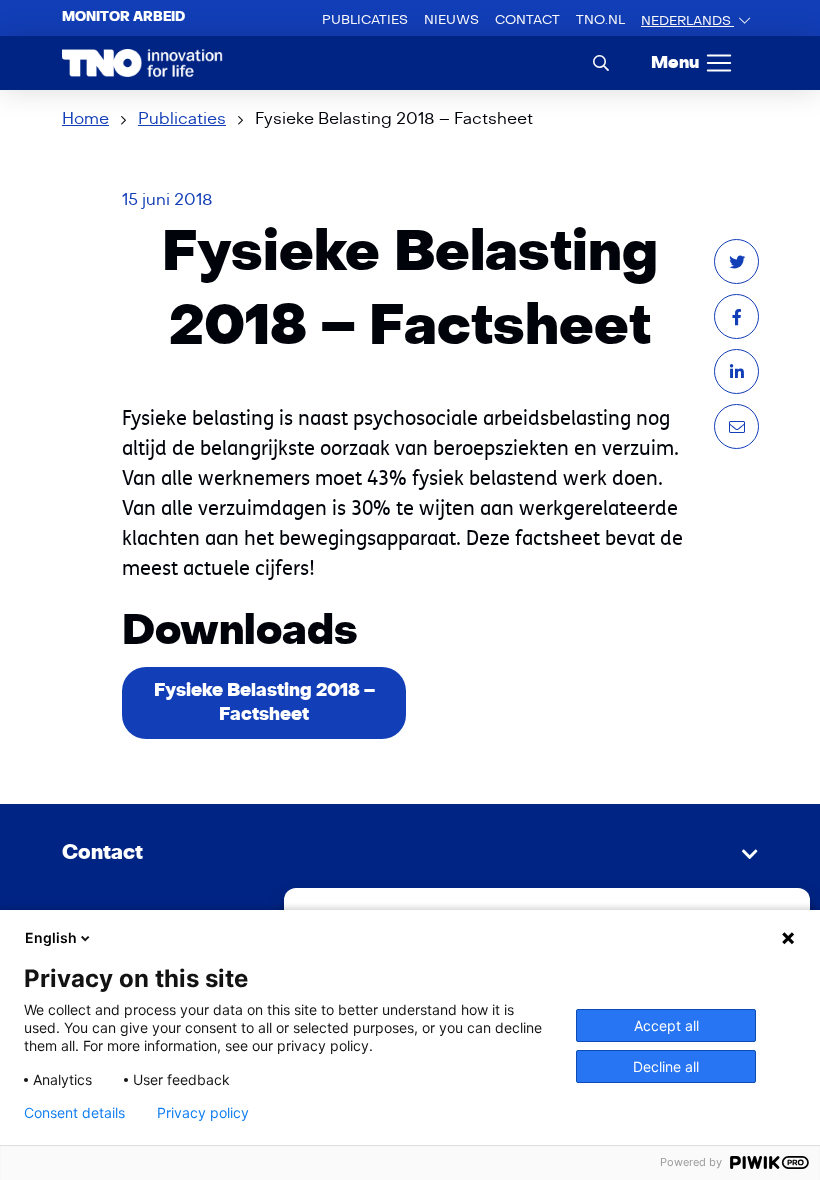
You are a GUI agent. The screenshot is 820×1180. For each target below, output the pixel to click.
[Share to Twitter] (736, 261)
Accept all (666, 1025)
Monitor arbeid (123, 17)
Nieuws (451, 20)
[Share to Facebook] (736, 316)
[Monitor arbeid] (142, 63)
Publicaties (365, 20)
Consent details (74, 1113)
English (51, 937)
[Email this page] (736, 426)
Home (85, 119)
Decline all (666, 1066)
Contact (527, 20)
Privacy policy (203, 1113)
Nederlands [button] (687, 21)
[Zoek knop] (601, 62)
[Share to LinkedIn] (736, 371)
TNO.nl (600, 20)
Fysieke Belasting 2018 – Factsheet (264, 702)
